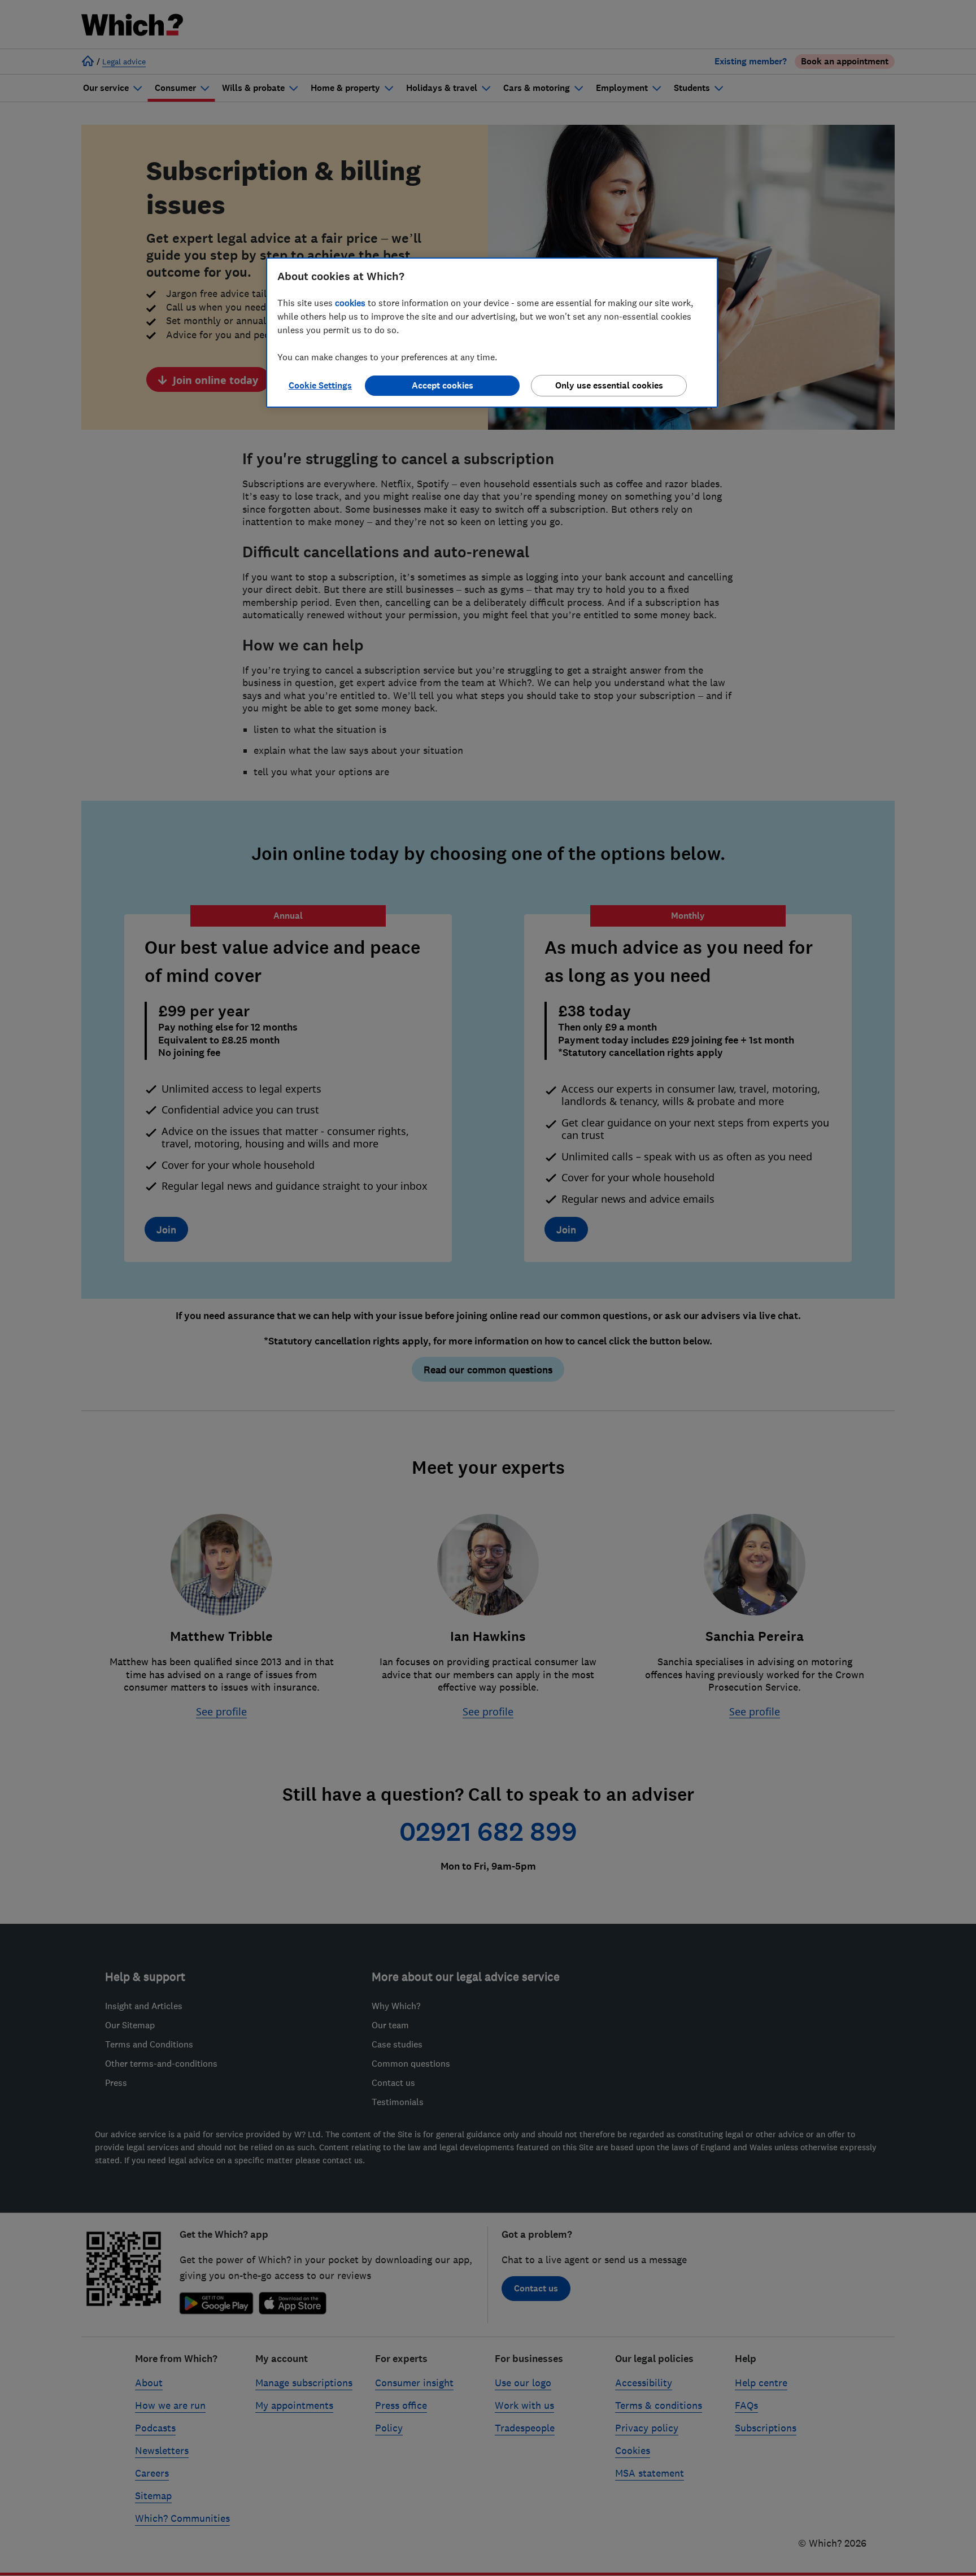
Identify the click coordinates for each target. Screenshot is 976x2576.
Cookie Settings (320, 385)
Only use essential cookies (609, 385)
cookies (350, 303)
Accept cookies (443, 385)
